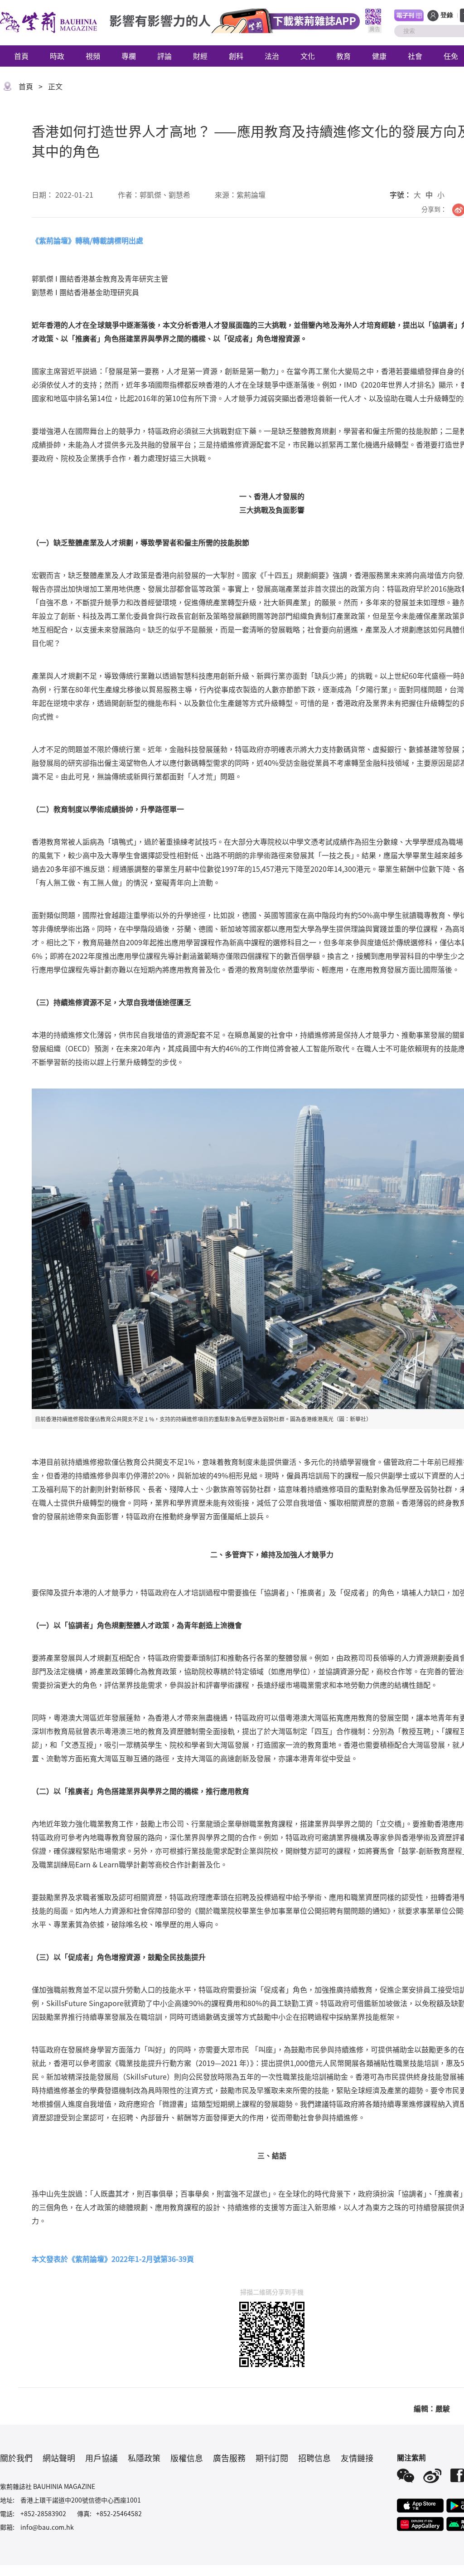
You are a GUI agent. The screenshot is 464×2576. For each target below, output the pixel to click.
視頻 (93, 56)
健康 (379, 56)
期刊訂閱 (272, 2458)
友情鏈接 (357, 2458)
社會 (415, 56)
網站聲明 (59, 2458)
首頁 (21, 56)
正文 (55, 86)
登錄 (447, 15)
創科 (236, 56)
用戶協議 (101, 2458)
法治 (272, 56)
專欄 (129, 56)
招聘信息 (314, 2458)
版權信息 (187, 2458)
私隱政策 (144, 2458)
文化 (308, 56)
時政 (57, 56)
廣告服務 (229, 2458)
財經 (200, 56)
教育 (343, 56)
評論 (164, 56)
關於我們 (16, 2458)
